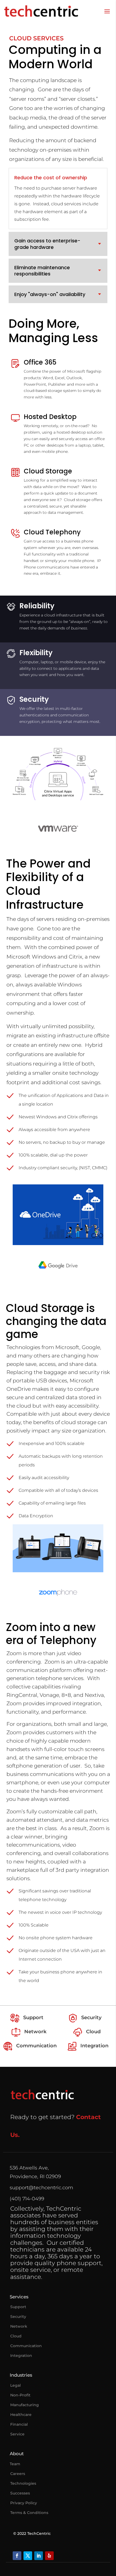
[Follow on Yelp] (49, 2556)
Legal (16, 2385)
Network (19, 2326)
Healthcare (21, 2415)
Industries (21, 2375)
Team (15, 2464)
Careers (18, 2474)
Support (18, 2307)
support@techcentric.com (41, 2188)
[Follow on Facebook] (17, 2556)
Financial (19, 2424)
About (17, 2454)
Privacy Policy (24, 2503)
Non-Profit (20, 2395)
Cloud (16, 2336)
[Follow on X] (28, 2556)
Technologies (23, 2483)
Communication (26, 2346)
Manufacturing (25, 2405)
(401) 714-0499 (27, 2199)
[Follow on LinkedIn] (39, 2556)
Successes (20, 2493)
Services (19, 2297)
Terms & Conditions (29, 2513)
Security (18, 2317)
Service (17, 2434)
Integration (21, 2356)
